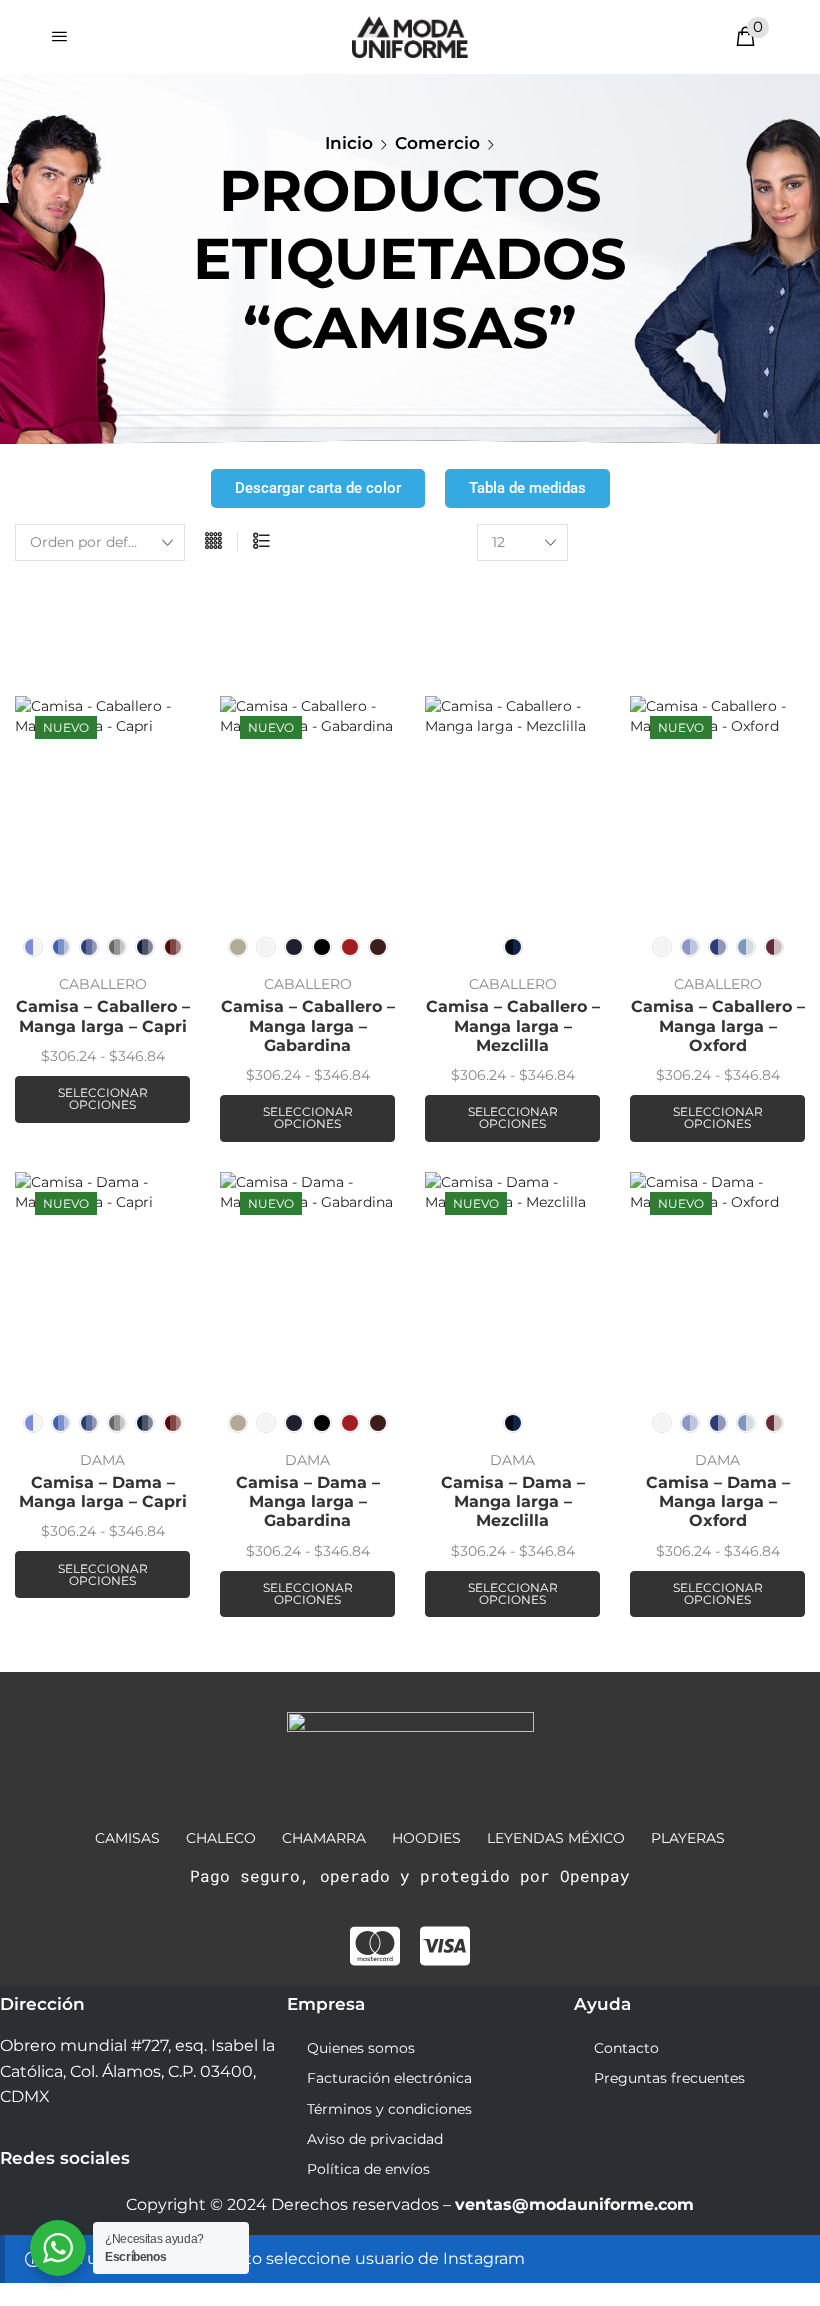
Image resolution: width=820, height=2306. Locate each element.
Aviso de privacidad (375, 2139)
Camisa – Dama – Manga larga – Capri (103, 1492)
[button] (59, 36)
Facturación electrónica (389, 2078)
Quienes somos (361, 2048)
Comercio (437, 143)
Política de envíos (368, 2169)
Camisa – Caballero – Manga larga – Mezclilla (513, 1025)
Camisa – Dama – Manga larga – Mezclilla (513, 1501)
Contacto (626, 2048)
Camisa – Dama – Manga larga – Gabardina (308, 1501)
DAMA (102, 1460)
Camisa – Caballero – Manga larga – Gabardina (308, 1025)
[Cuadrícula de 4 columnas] (213, 542)
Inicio (349, 143)
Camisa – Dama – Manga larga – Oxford (718, 1501)
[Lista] (261, 542)
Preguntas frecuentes (669, 2078)
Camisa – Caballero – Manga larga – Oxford (718, 1025)
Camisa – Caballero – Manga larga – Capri (103, 1016)
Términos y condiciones (389, 2109)
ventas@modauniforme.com (574, 2204)
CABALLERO (103, 984)
